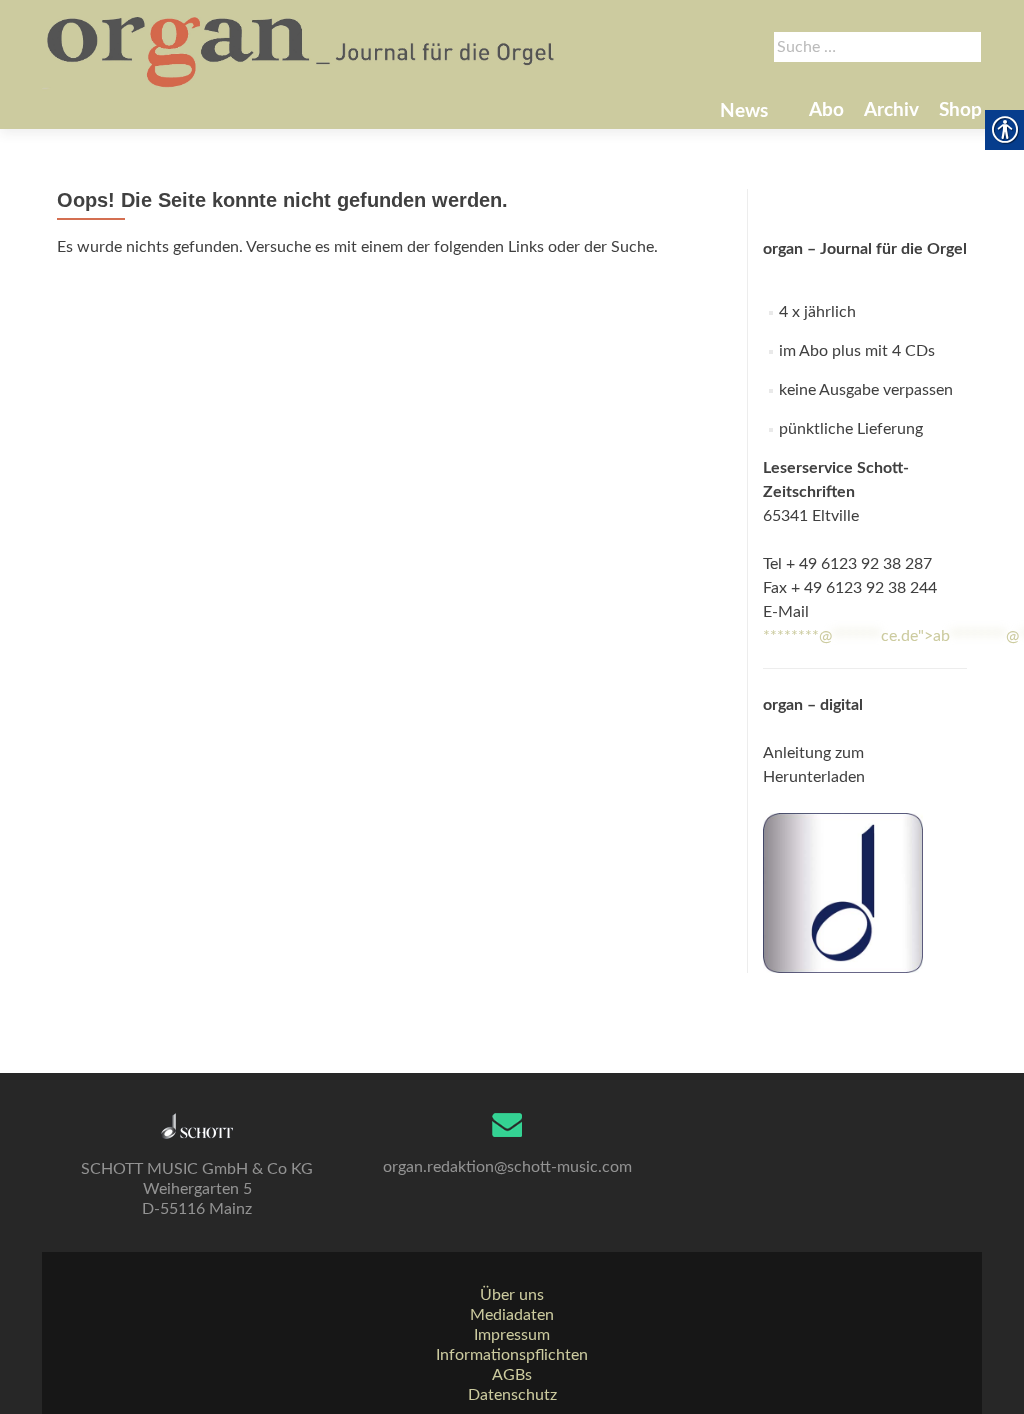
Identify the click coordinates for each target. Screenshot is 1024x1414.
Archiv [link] (891, 110)
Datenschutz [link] (512, 1395)
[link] (302, 50)
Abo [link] (826, 110)
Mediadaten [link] (512, 1315)
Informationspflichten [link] (512, 1355)
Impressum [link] (512, 1335)
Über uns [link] (512, 1295)
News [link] (744, 111)
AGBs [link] (512, 1375)
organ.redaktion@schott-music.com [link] (507, 1167)
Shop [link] (960, 110)
